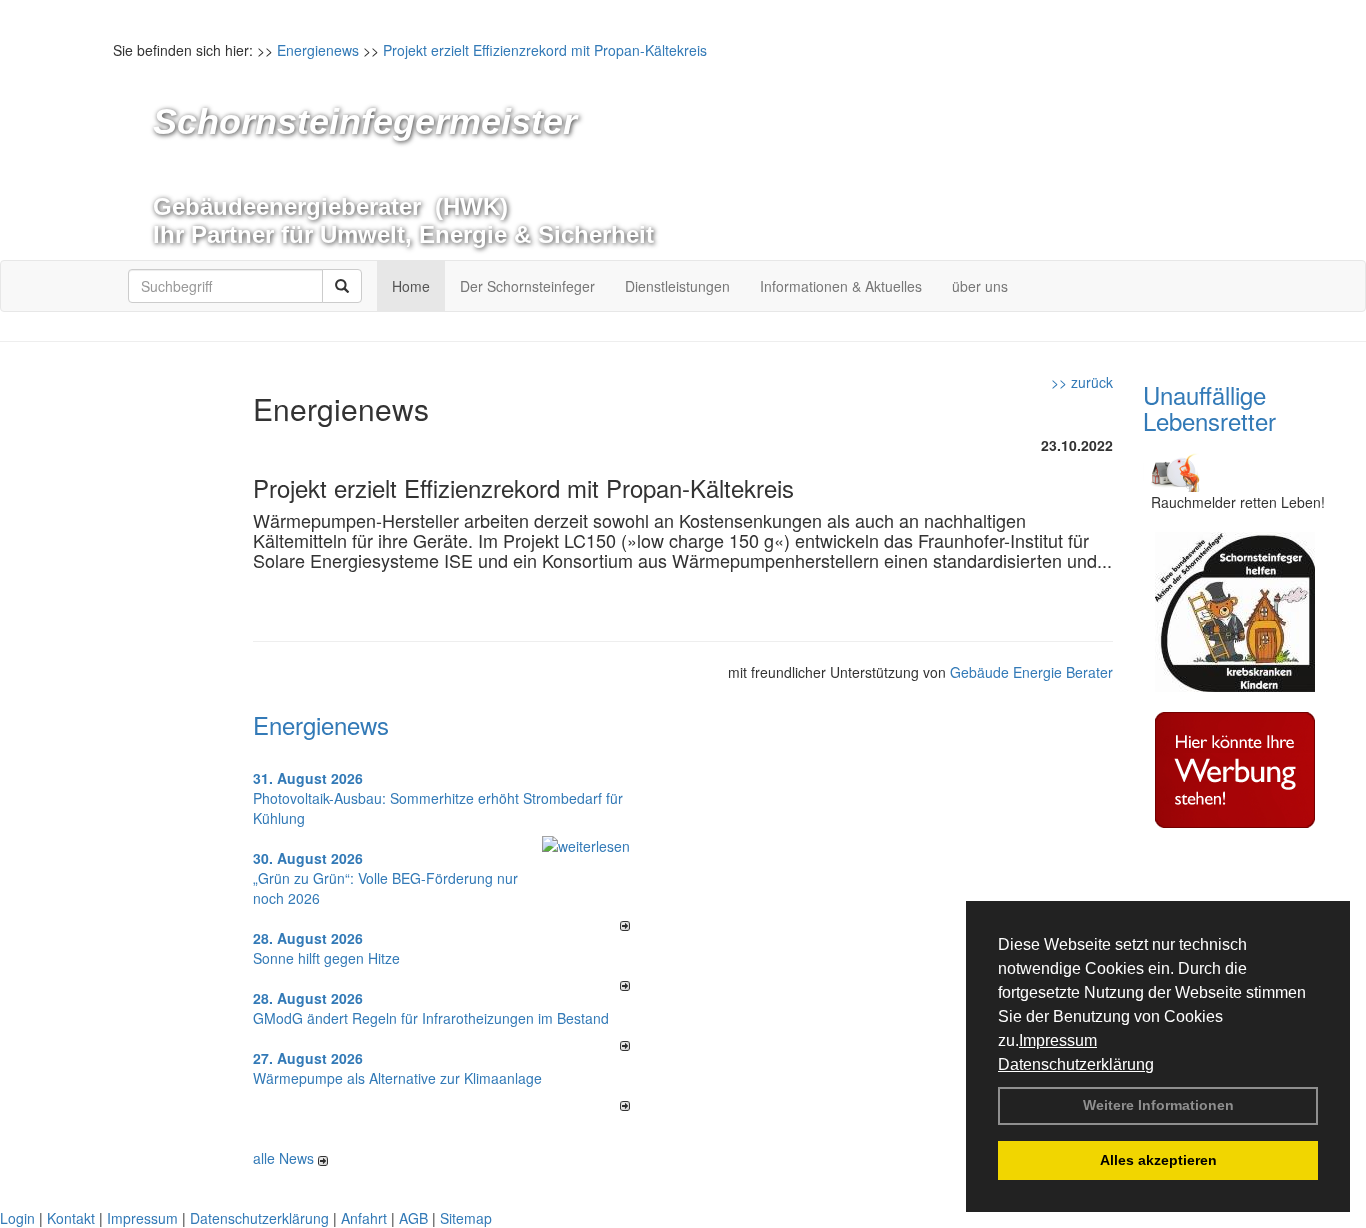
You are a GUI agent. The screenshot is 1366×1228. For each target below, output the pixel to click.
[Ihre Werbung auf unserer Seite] (1235, 767)
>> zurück (1082, 382)
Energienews (321, 724)
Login (17, 1218)
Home (411, 286)
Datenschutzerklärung (1076, 1064)
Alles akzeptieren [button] (1158, 1160)
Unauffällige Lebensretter (1209, 407)
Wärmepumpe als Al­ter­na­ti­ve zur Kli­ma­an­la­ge (397, 1078)
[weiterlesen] (586, 843)
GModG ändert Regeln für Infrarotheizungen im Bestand (431, 1018)
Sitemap (466, 1218)
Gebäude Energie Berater (1031, 672)
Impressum (1058, 1040)
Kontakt (71, 1218)
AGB (413, 1218)
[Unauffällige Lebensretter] (1173, 468)
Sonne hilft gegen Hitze (326, 958)
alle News (285, 1158)
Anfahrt (364, 1218)
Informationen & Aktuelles (841, 286)
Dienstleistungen (677, 286)
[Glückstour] (1235, 609)
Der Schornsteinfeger (527, 286)
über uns (980, 286)
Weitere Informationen (1158, 1105)
